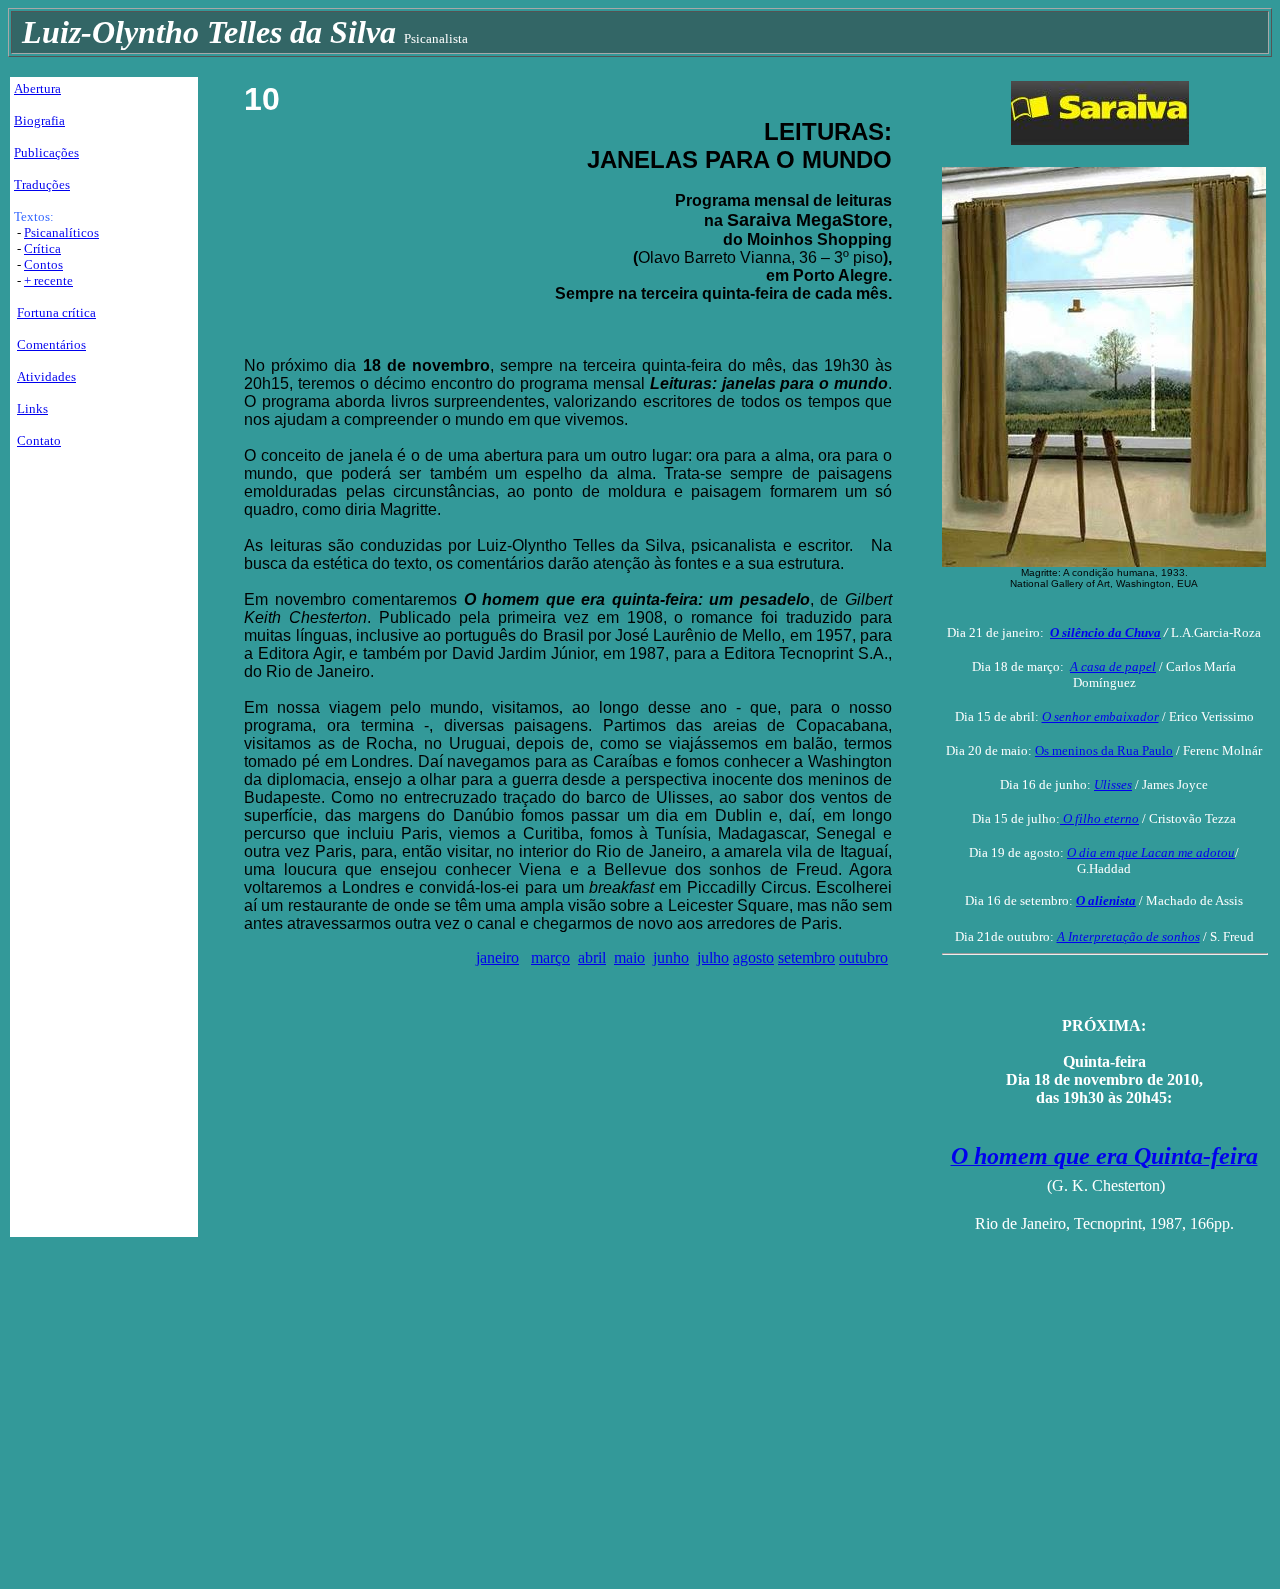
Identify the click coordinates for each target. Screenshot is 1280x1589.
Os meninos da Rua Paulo (1104, 750)
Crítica (42, 248)
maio (629, 957)
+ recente (48, 280)
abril (592, 957)
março (550, 957)
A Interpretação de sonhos (1128, 936)
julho (713, 957)
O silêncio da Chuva (1105, 632)
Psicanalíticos (61, 232)
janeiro (497, 957)
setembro (806, 957)
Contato (39, 440)
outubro (863, 957)
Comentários (51, 344)
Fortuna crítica (56, 312)
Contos (43, 264)
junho (671, 957)
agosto (753, 957)
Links (32, 408)
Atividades (46, 376)
